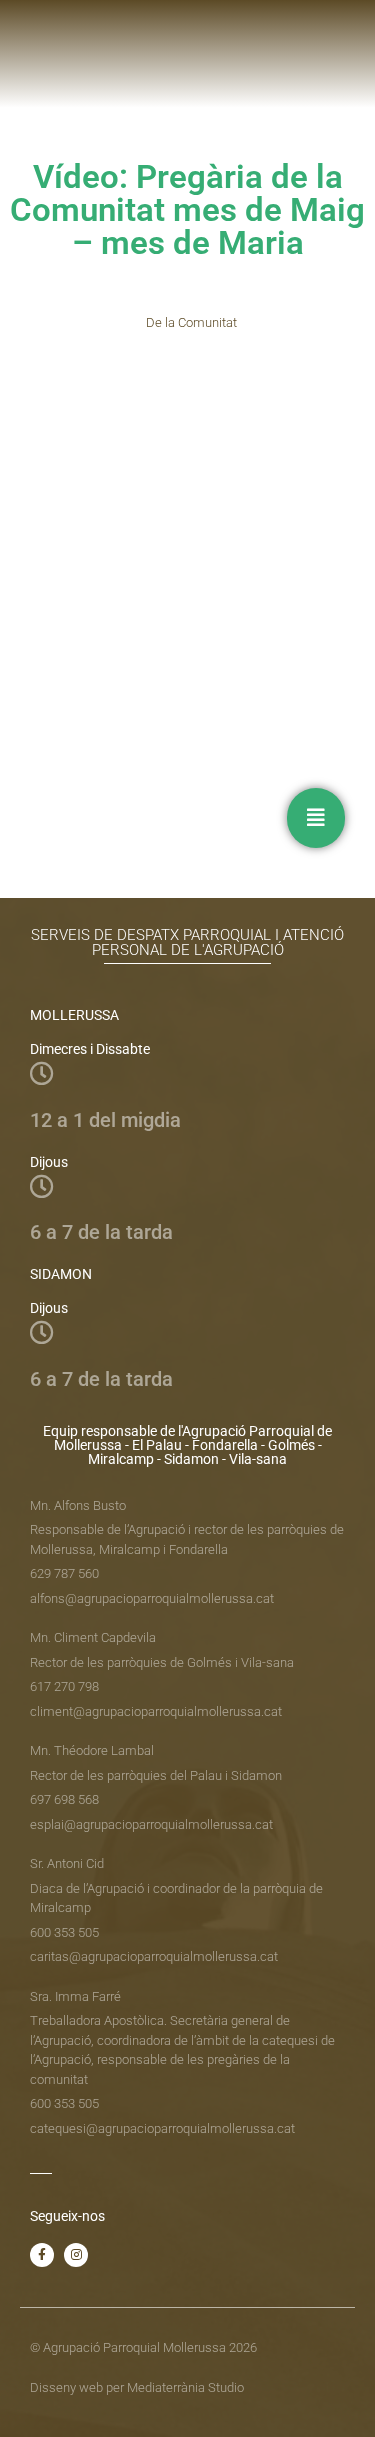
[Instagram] (76, 2255)
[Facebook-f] (42, 2255)
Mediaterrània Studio (185, 2387)
